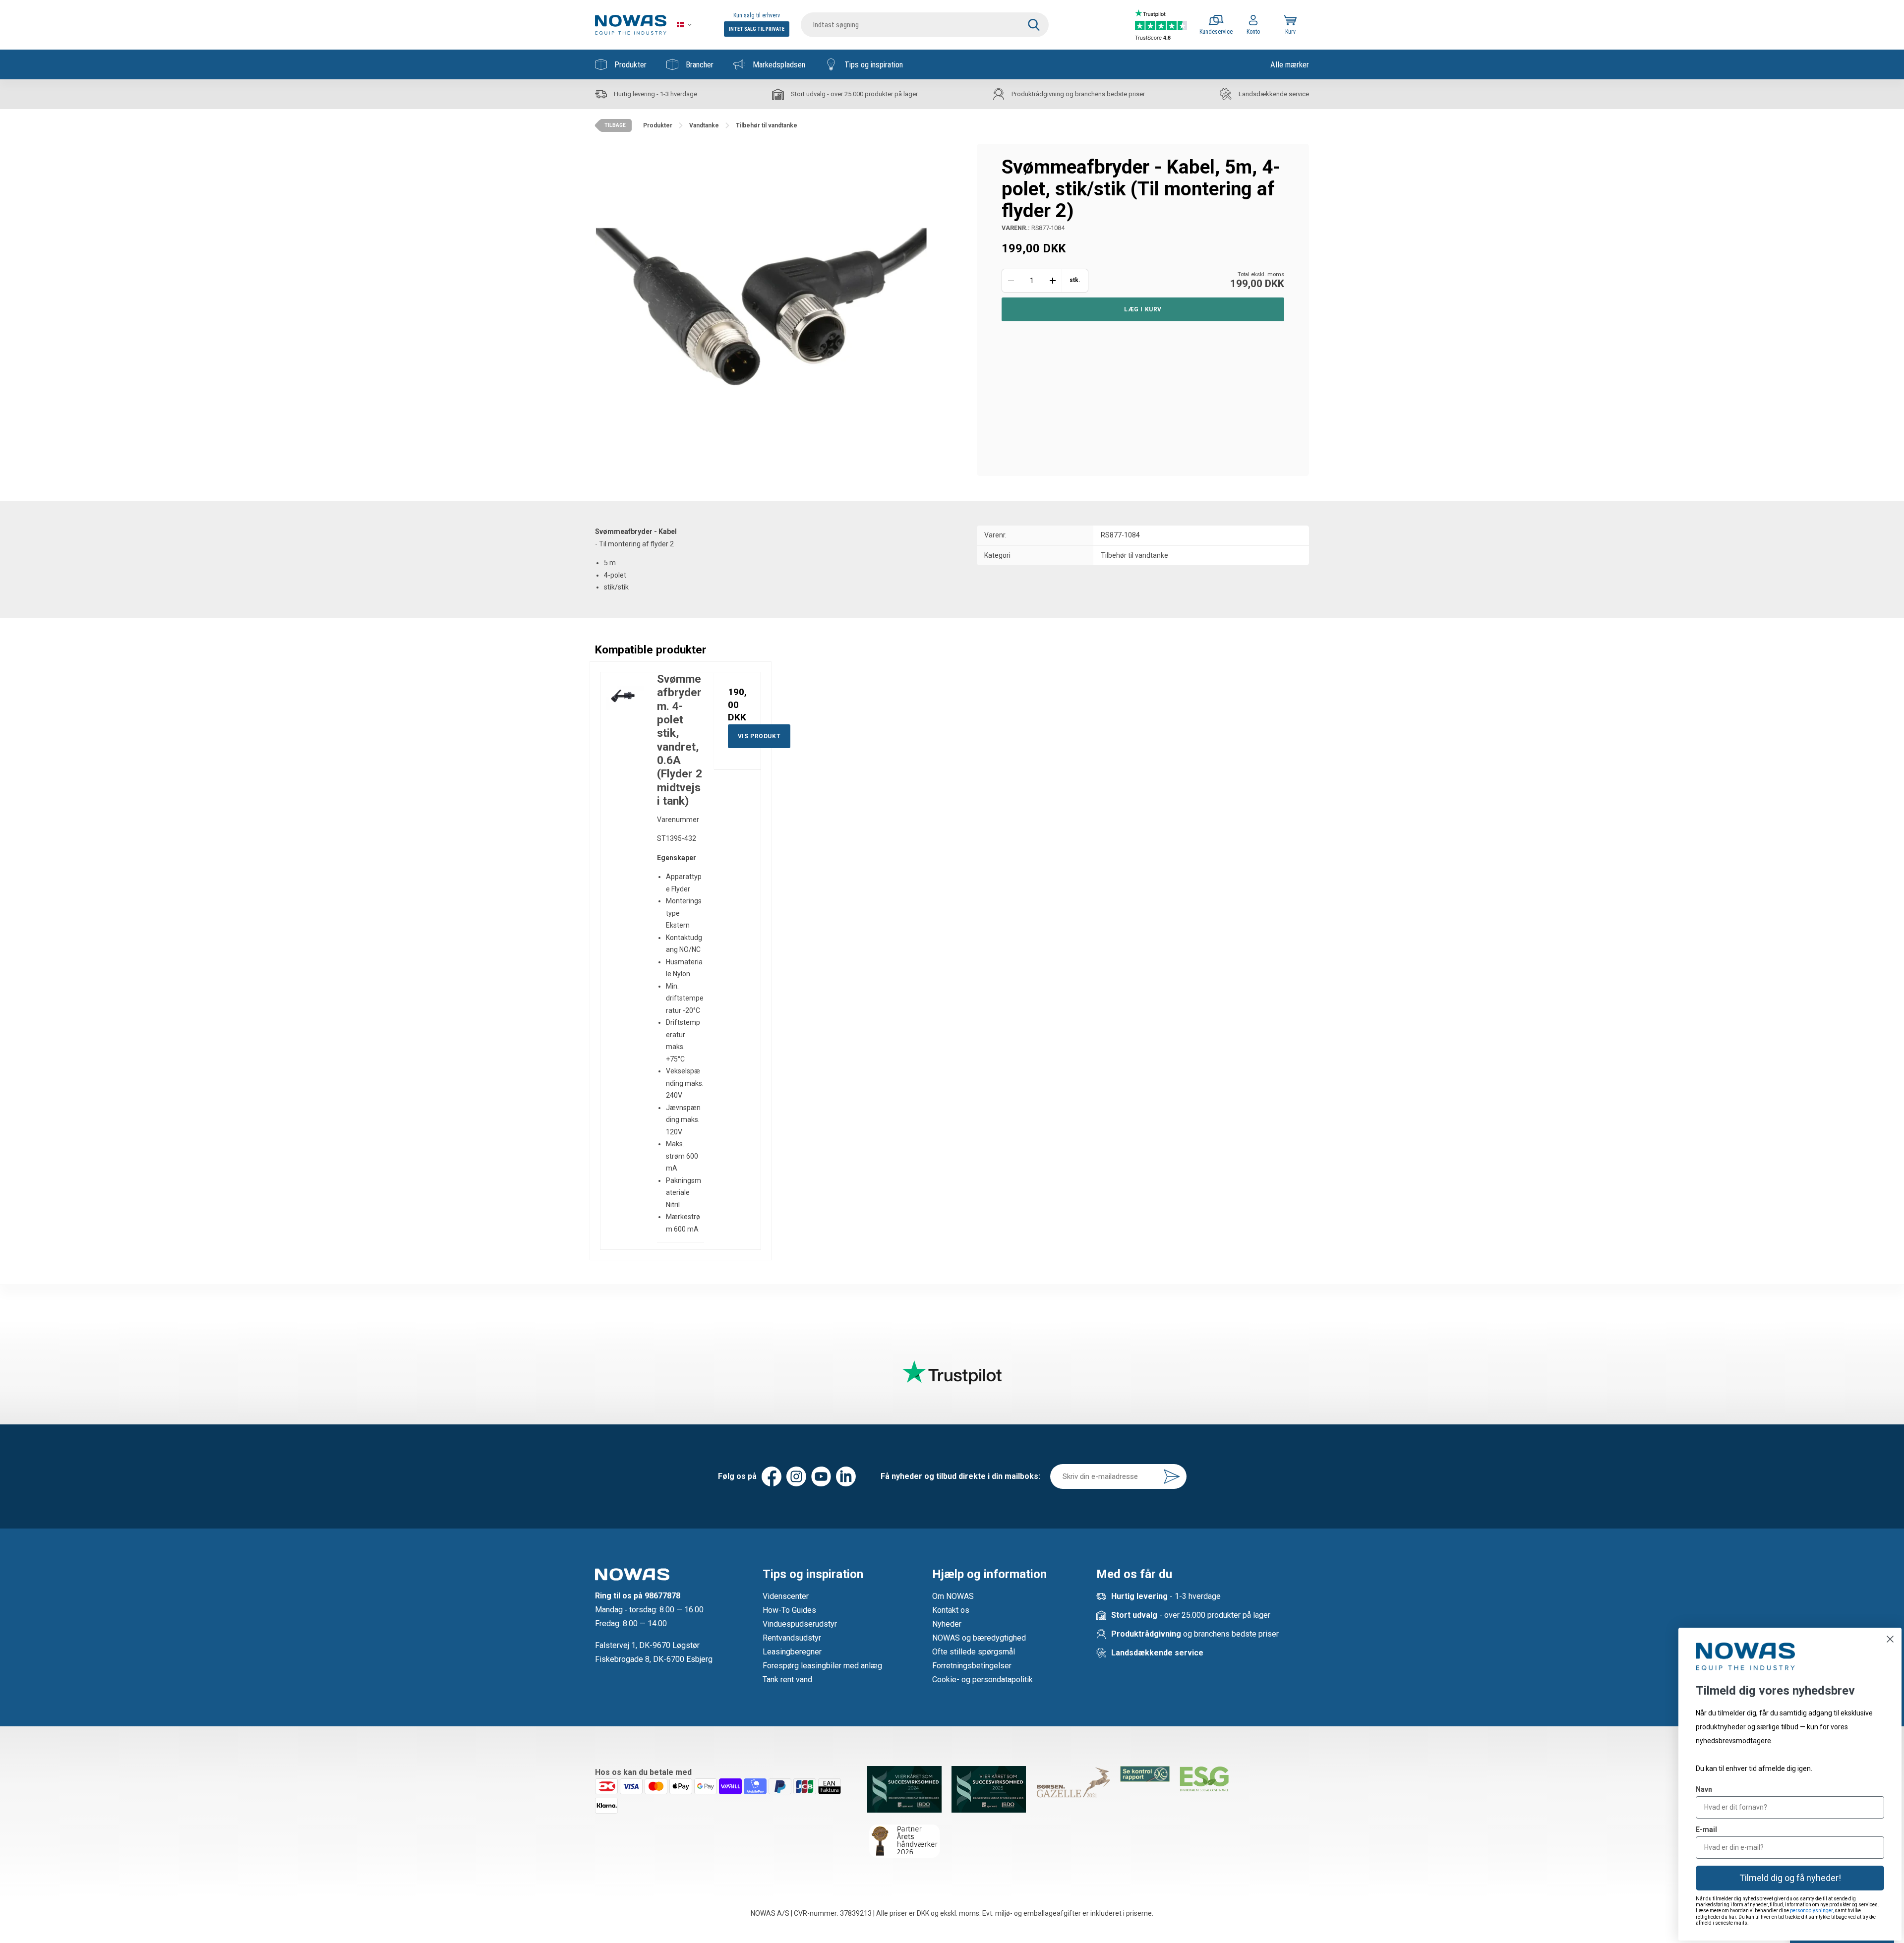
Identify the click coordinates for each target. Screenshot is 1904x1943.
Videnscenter (786, 1596)
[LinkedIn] (846, 1476)
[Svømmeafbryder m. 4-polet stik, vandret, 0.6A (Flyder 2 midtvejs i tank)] (624, 696)
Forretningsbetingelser (972, 1666)
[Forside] (631, 25)
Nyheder (947, 1624)
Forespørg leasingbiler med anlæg (822, 1666)
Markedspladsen (779, 64)
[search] (925, 25)
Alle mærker (1290, 64)
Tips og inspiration (874, 64)
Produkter (630, 64)
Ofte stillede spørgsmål (974, 1652)
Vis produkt (759, 736)
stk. (1075, 280)
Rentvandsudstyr (792, 1638)
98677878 (662, 1596)
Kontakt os (951, 1610)
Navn (1704, 1789)
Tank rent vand (787, 1679)
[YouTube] (821, 1476)
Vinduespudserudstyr (800, 1624)
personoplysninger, (1812, 1911)
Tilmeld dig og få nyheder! (1790, 1878)
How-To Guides (789, 1610)
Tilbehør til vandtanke (1134, 555)
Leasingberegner (792, 1652)
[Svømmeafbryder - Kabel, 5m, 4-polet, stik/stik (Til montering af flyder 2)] (761, 310)
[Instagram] (796, 1476)
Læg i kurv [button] (1143, 309)
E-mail (1706, 1829)
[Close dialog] (1890, 1639)
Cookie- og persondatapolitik (982, 1679)
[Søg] (1034, 25)
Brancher (700, 64)
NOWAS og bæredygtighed (979, 1638)
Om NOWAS (953, 1596)
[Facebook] (772, 1476)
